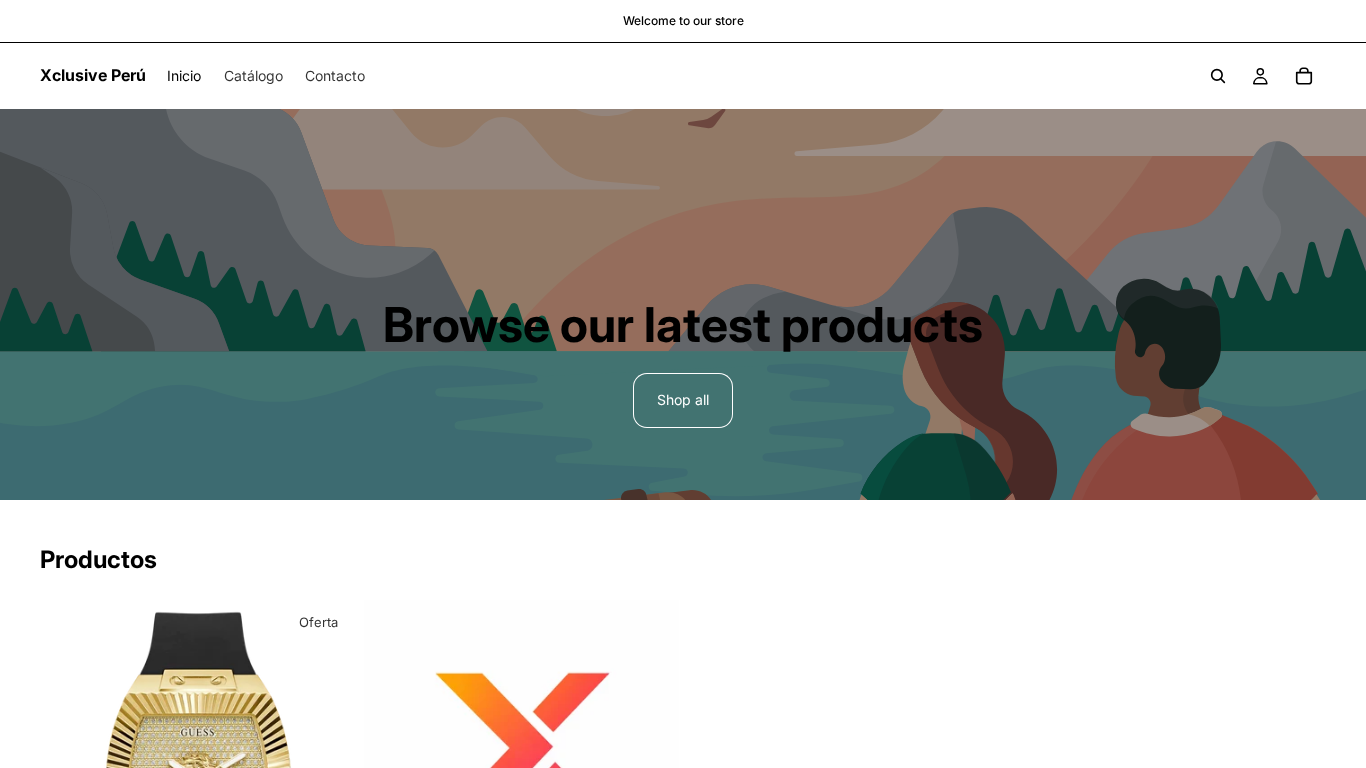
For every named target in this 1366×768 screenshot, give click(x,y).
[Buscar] (1218, 76)
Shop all (683, 399)
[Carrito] (1304, 76)
